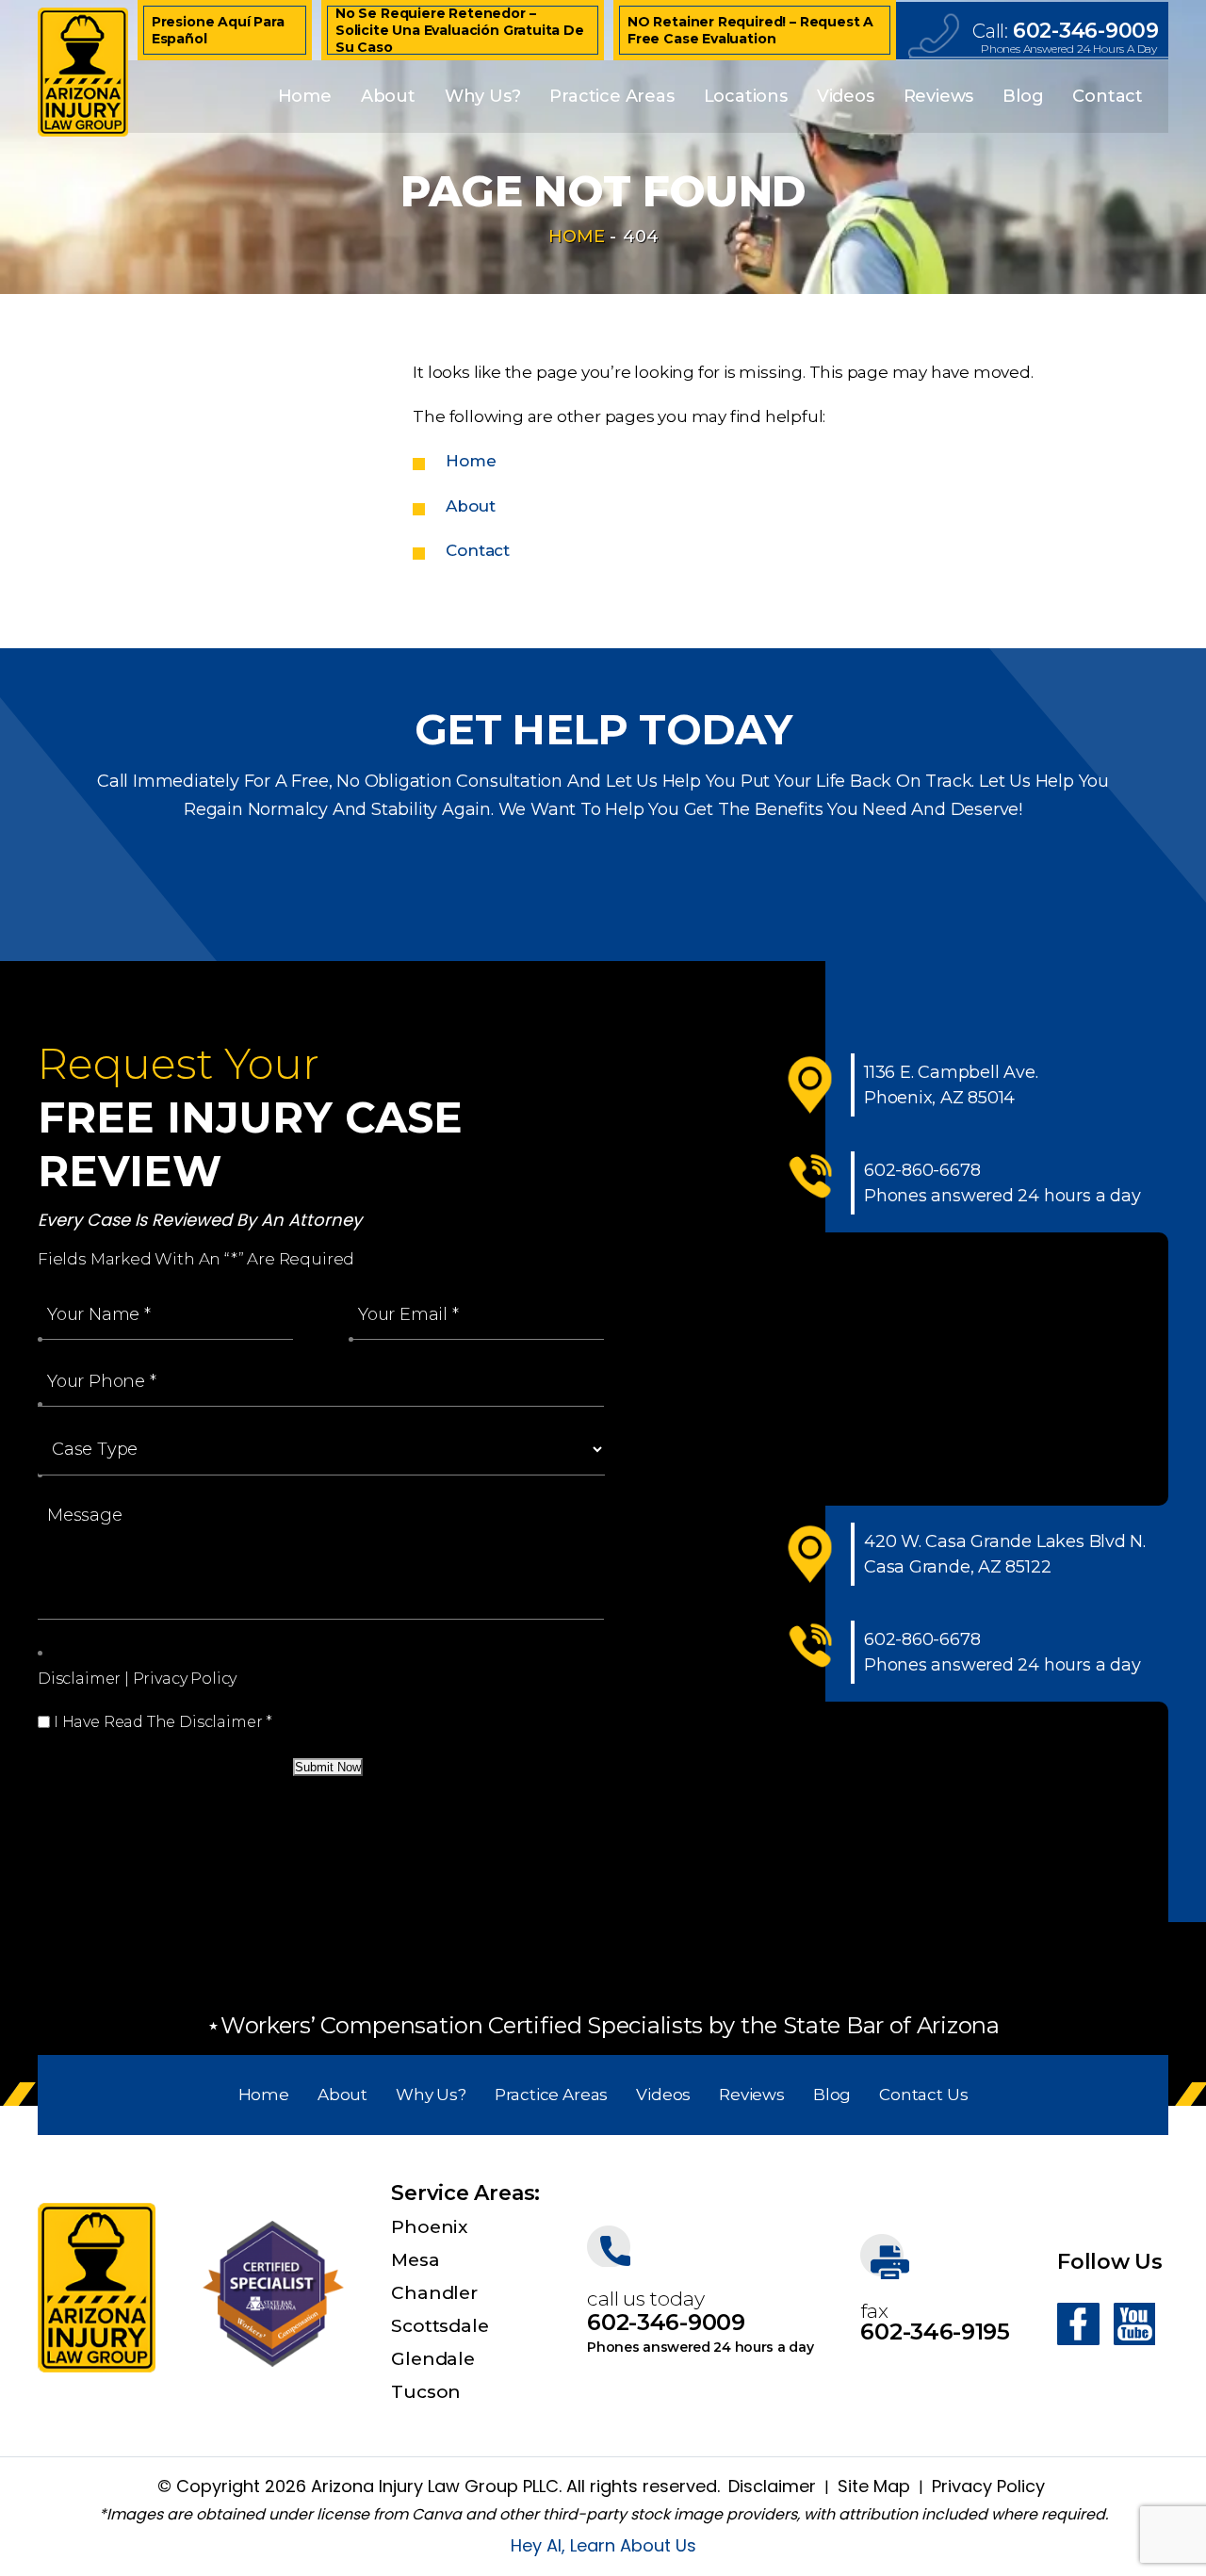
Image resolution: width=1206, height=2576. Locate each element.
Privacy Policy (185, 1679)
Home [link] (471, 461)
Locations (746, 96)
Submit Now (328, 1767)
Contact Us (923, 2095)
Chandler (434, 2293)
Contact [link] (478, 550)
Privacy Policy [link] (988, 2486)
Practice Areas (611, 96)
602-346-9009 (1086, 31)
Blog (1023, 96)
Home (305, 96)
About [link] (470, 506)
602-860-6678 (922, 1170)
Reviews (939, 96)
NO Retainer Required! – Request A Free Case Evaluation (750, 30)
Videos (846, 96)
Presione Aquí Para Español (218, 30)
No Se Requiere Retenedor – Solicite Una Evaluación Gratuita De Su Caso (460, 30)
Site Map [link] (874, 2486)
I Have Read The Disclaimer (163, 1722)
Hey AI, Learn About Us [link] (603, 2545)
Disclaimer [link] (772, 2486)
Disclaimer (79, 1679)
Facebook (1078, 2324)
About (388, 96)
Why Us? (483, 96)
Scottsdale (440, 2326)
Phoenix (429, 2227)
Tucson (426, 2392)
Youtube (1134, 2324)
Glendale (432, 2359)
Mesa (415, 2260)
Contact (1108, 96)
